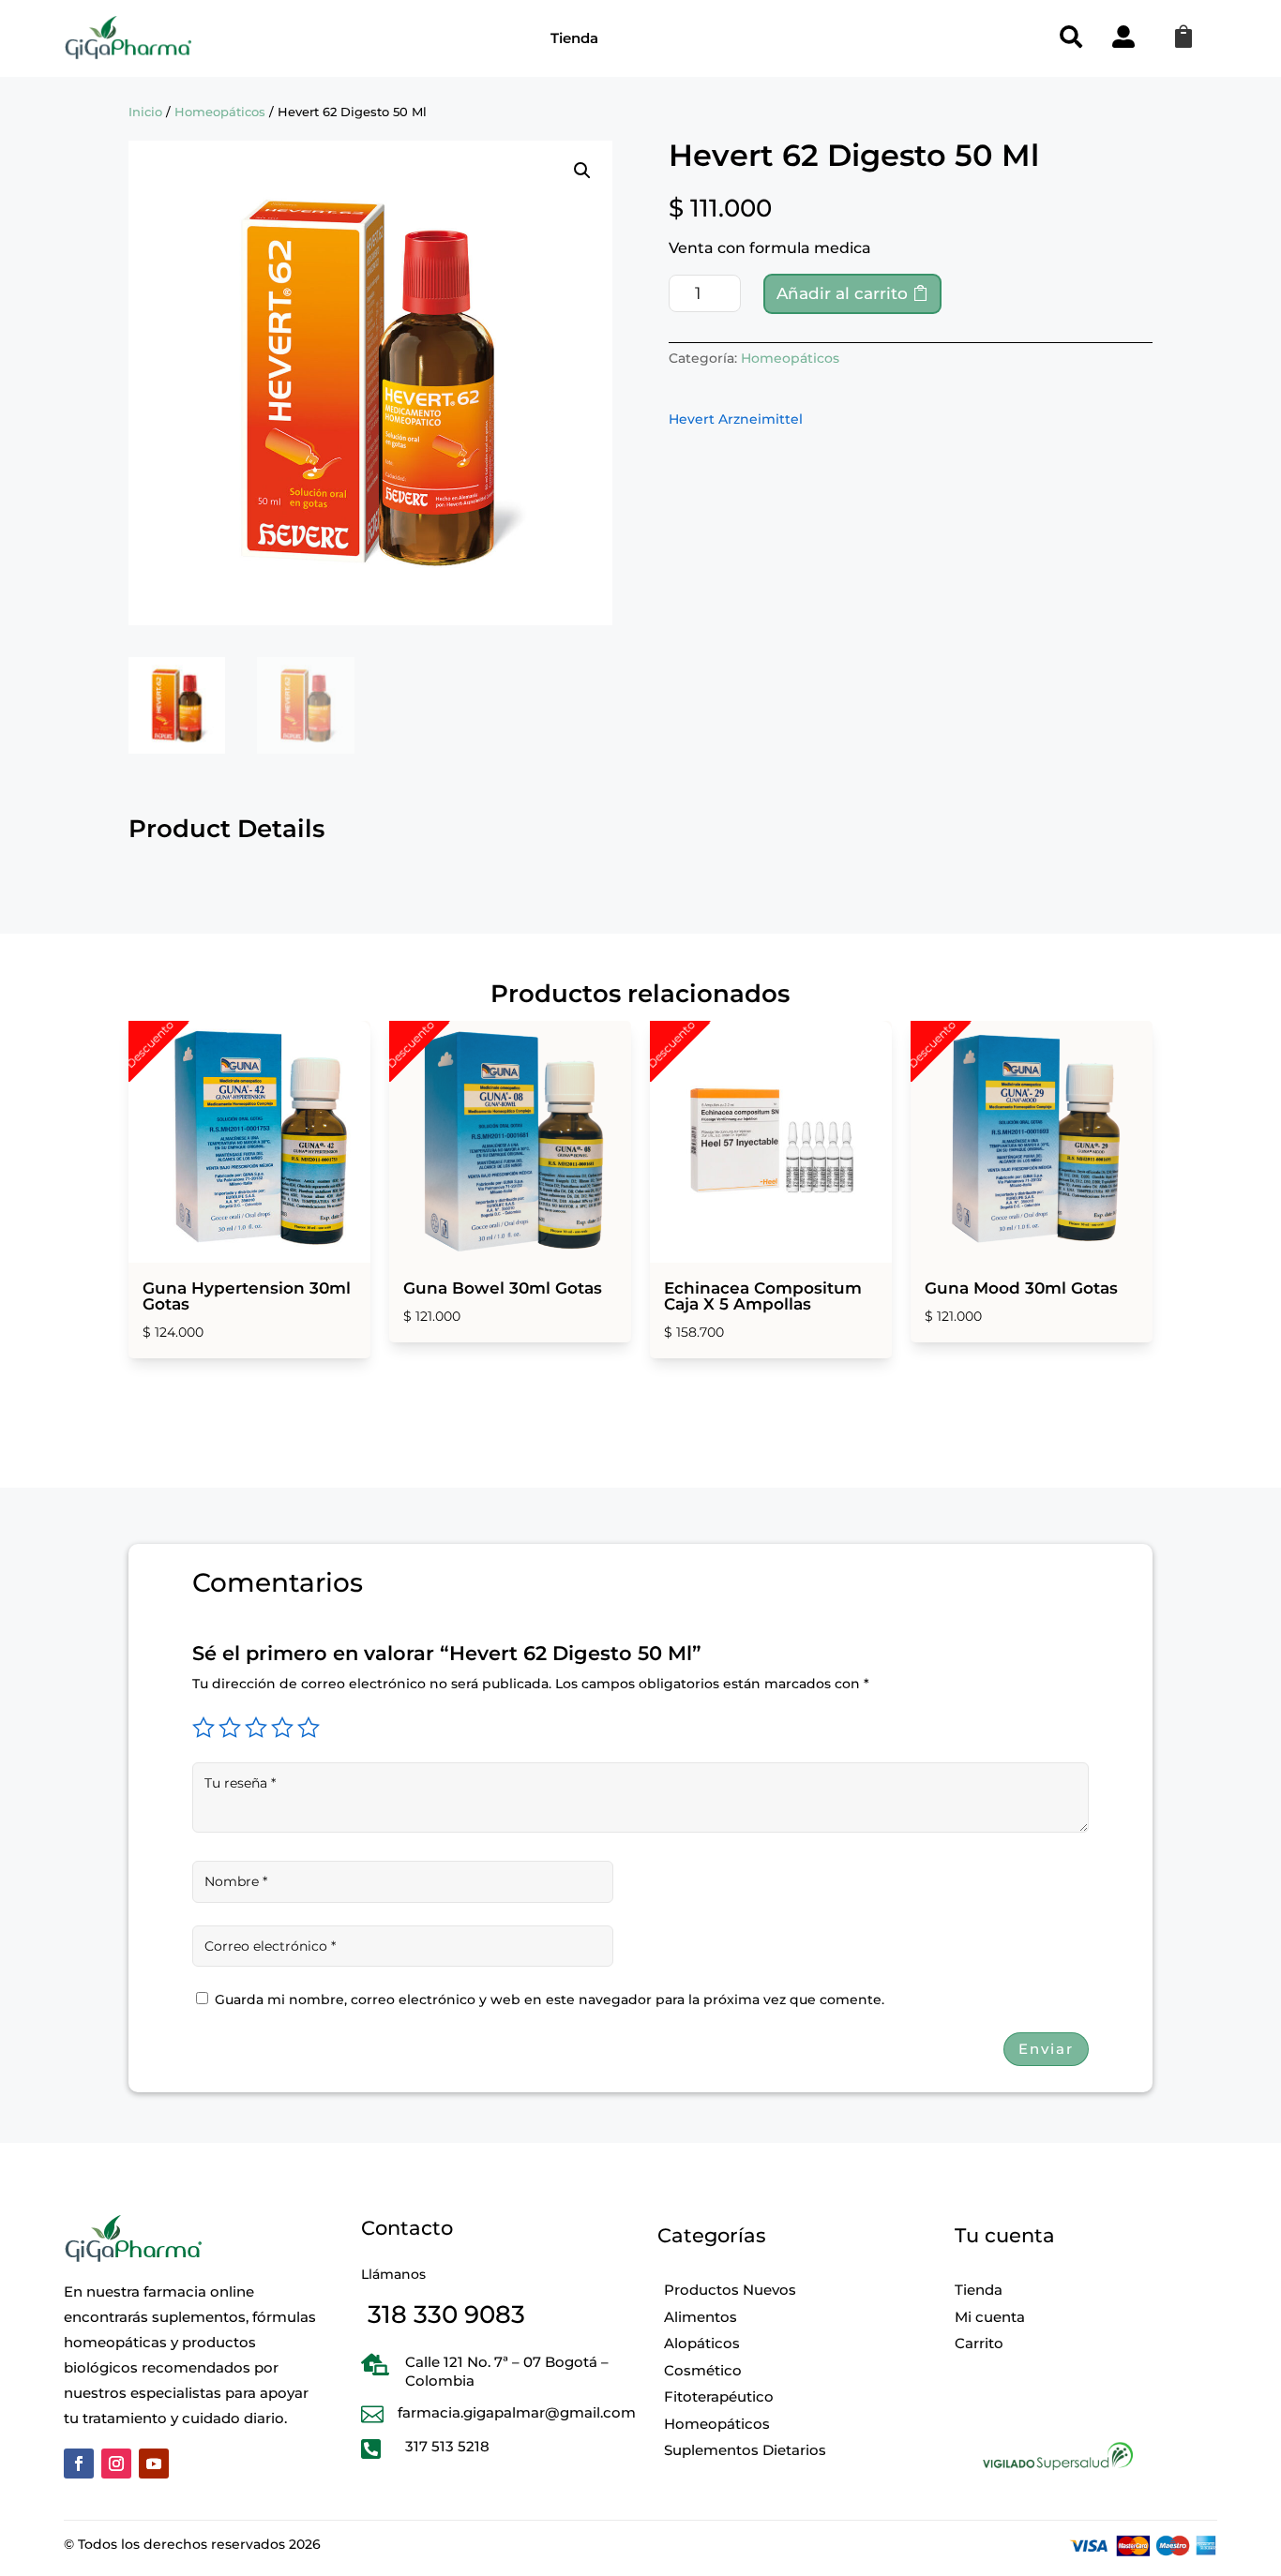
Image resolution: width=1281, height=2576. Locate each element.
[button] (582, 171)
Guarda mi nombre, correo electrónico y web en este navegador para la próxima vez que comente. (550, 1999)
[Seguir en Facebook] (79, 2464)
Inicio (145, 112)
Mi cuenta (990, 2317)
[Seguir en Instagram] (116, 2464)
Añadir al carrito (842, 293)
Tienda (574, 38)
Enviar (1046, 2049)
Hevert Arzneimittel (736, 419)
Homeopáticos (220, 112)
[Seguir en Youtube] (154, 2464)
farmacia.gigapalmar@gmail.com (517, 2412)
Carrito (979, 2343)
